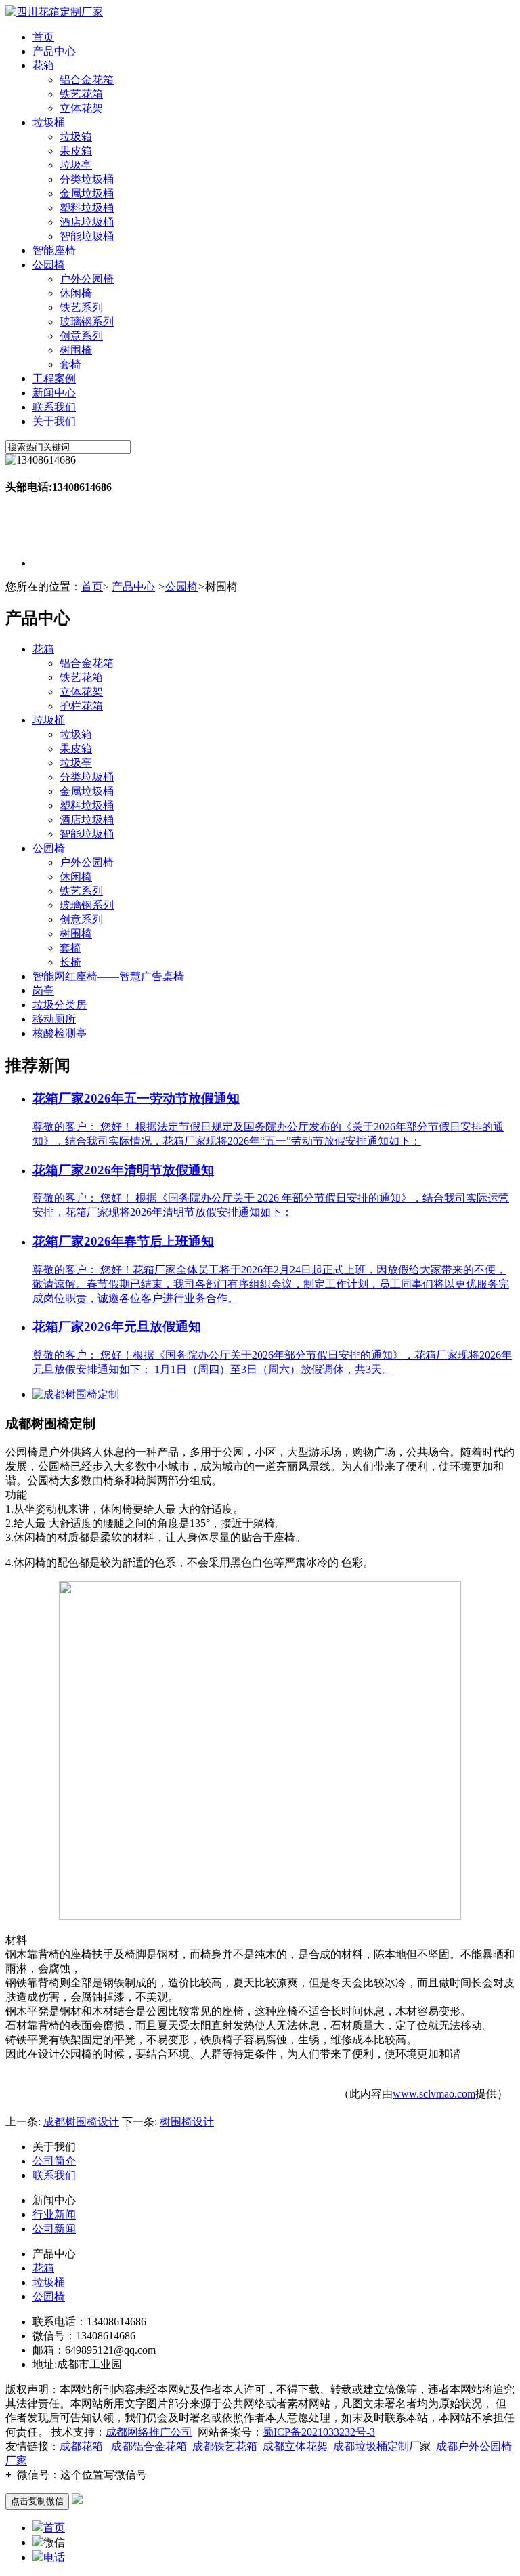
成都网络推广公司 (149, 2432)
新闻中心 (54, 393)
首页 (43, 37)
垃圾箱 (76, 137)
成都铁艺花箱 (225, 2446)
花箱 (43, 65)
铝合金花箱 (87, 80)
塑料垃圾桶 (87, 208)
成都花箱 (81, 2446)
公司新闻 (54, 2229)
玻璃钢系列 (87, 322)
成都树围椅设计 (81, 2122)
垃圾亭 (76, 165)
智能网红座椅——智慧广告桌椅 (108, 976)
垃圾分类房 (60, 1005)
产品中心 (54, 51)
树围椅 (76, 350)
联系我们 (54, 407)
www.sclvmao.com (434, 2094)
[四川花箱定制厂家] (54, 12)
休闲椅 (76, 293)
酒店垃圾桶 (87, 222)
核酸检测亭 (60, 1033)
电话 (54, 2557)
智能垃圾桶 (87, 236)
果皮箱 (76, 151)
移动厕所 (54, 1019)
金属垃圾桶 (87, 193)
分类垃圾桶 (87, 179)
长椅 (70, 962)
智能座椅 (54, 250)
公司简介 (54, 2161)
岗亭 (43, 990)
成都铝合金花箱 (149, 2446)
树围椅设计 (187, 2122)
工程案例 (54, 379)
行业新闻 (54, 2214)
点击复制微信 (37, 2501)
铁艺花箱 (81, 94)
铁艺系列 (81, 307)
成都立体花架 (295, 2446)
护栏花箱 (81, 706)
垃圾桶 (49, 122)
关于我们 (54, 421)
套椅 (70, 364)
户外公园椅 (87, 279)
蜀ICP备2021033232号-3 (319, 2432)
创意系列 (81, 336)
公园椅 (49, 265)
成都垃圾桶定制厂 (376, 2446)
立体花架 (81, 108)
